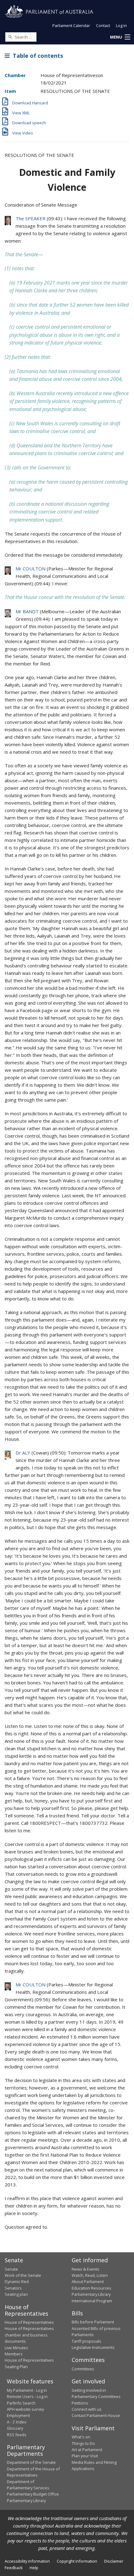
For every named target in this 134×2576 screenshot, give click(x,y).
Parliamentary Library (91, 2294)
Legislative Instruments (93, 2347)
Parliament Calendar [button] (71, 25)
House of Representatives (29, 2322)
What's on (81, 2437)
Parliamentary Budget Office (33, 2494)
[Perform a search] (10, 37)
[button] (120, 37)
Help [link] (34, 2568)
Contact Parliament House (96, 2415)
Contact (103, 25)
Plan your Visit (85, 2456)
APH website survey (25, 2409)
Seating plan (16, 2294)
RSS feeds (17, 2435)
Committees (83, 2369)
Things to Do (83, 2443)
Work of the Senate (23, 2275)
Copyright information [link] (77, 2561)
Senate (11, 2269)
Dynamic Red (17, 2281)
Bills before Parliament (93, 2322)
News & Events (86, 2269)
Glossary (15, 2428)
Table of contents (36, 56)
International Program (92, 2301)
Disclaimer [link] (114, 2561)
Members (14, 2354)
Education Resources (91, 2288)
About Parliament (88, 2281)
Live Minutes (16, 2348)
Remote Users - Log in (27, 2396)
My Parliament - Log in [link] (27, 2390)
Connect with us (87, 2409)
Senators (13, 2288)
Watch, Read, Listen (90, 2275)
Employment (18, 2415)
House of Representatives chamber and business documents (29, 2335)
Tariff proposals (86, 2341)
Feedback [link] (14, 2568)
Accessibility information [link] (27, 2561)
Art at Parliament (87, 2450)
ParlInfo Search (21, 2403)
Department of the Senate (31, 2462)
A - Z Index (17, 2422)
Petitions (80, 2403)
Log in (121, 25)
